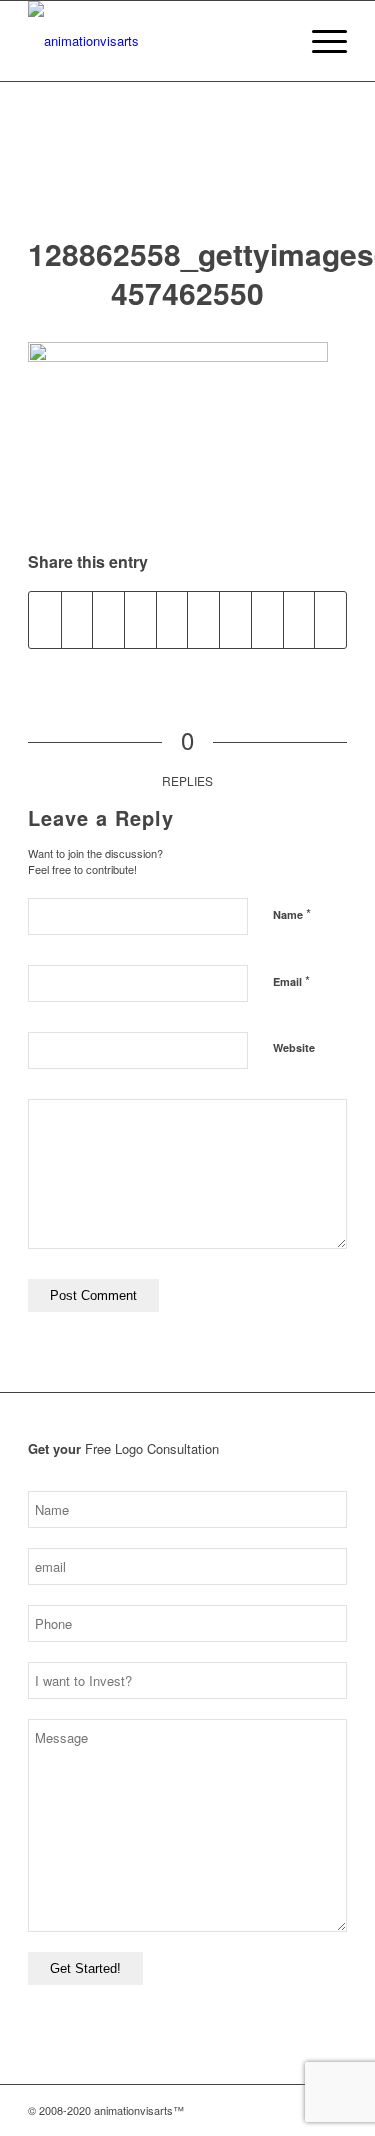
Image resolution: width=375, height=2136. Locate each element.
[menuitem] (272, 41)
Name (292, 913)
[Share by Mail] (330, 620)
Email (291, 980)
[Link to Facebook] (272, 2110)
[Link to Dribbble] (302, 2110)
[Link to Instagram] (242, 2110)
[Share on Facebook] (45, 620)
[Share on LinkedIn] (203, 620)
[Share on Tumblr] (235, 620)
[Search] (272, 41)
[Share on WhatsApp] (140, 620)
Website (294, 1047)
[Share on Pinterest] (172, 620)
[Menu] (319, 41)
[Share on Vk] (267, 620)
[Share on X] (77, 620)
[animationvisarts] (155, 41)
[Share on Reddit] (299, 620)
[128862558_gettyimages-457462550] (187, 178)
